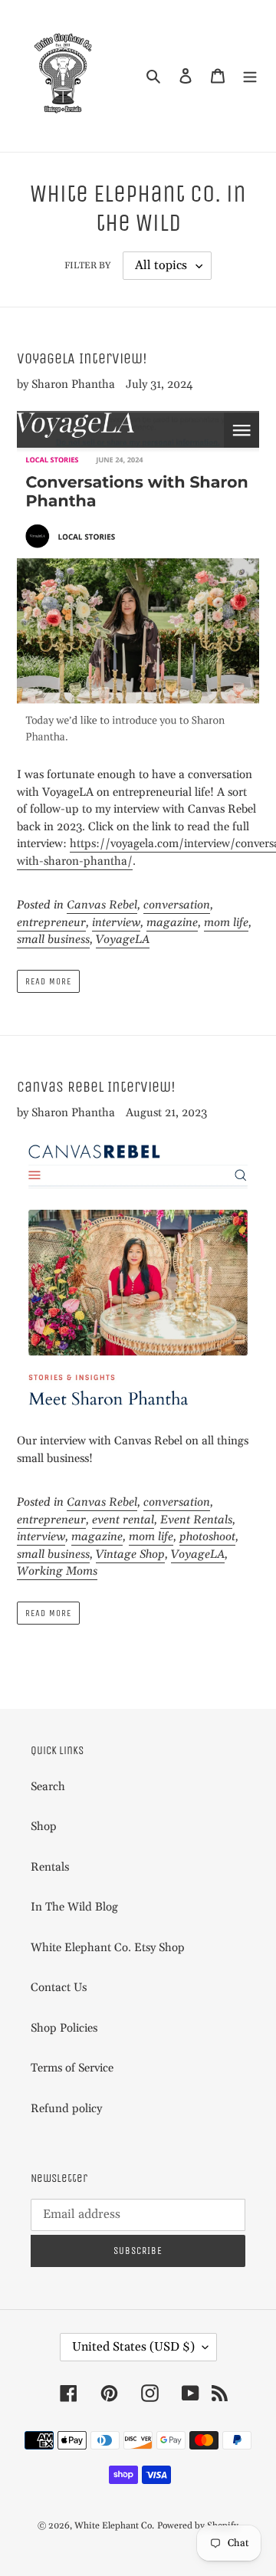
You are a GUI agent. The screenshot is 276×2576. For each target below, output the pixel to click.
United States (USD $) (133, 2347)
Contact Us (59, 1988)
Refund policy (66, 2109)
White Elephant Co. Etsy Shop (108, 1948)
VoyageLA (123, 940)
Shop (44, 1827)
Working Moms (57, 1571)
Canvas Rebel (102, 905)
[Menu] (250, 76)
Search (48, 1787)
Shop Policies (64, 2028)
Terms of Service (72, 2068)
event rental (123, 1520)
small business (53, 940)
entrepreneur (51, 923)
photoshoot (207, 1537)
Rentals (50, 1867)
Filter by (87, 266)
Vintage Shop (130, 1554)
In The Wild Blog (74, 1907)
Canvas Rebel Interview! (96, 1087)
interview (116, 923)
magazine (172, 923)
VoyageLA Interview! (82, 358)
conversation (177, 905)
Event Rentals (196, 1520)
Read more (48, 981)
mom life (226, 923)
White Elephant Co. (114, 2526)
